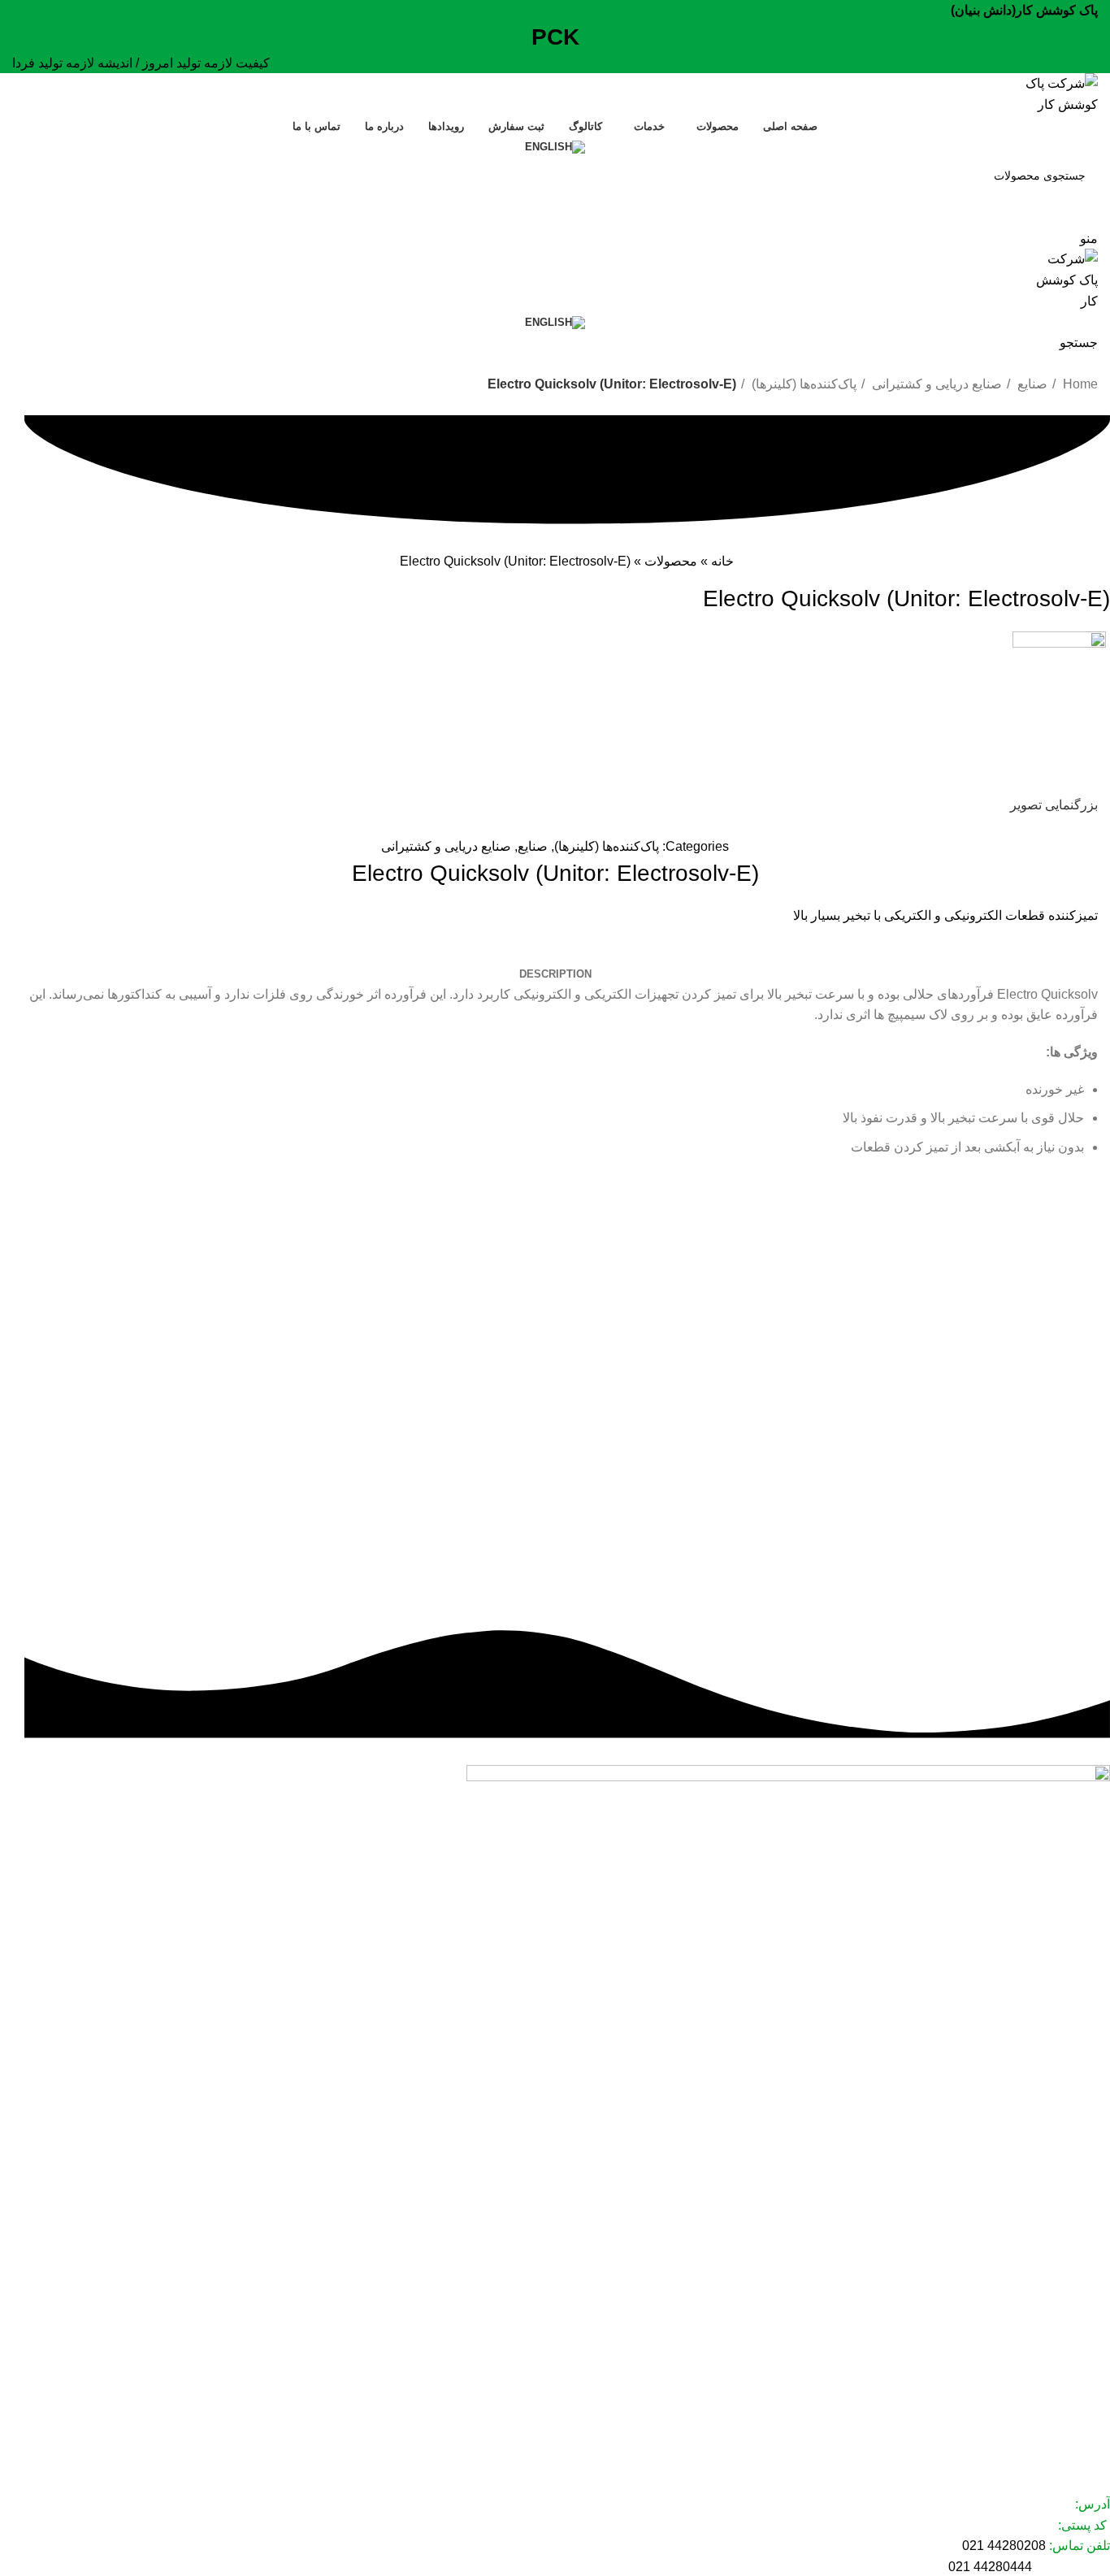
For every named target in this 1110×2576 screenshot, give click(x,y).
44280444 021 (990, 2567)
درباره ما (1089, 2422)
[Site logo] (1050, 93)
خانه (722, 561)
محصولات (671, 561)
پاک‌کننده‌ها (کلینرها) (802, 384)
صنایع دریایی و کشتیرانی (935, 384)
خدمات (1093, 2338)
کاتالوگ (1093, 2366)
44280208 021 (1004, 2546)
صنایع (1031, 384)
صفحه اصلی (1080, 2283)
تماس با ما (1085, 2449)
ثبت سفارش (1080, 2394)
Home (1079, 384)
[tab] (555, 974)
